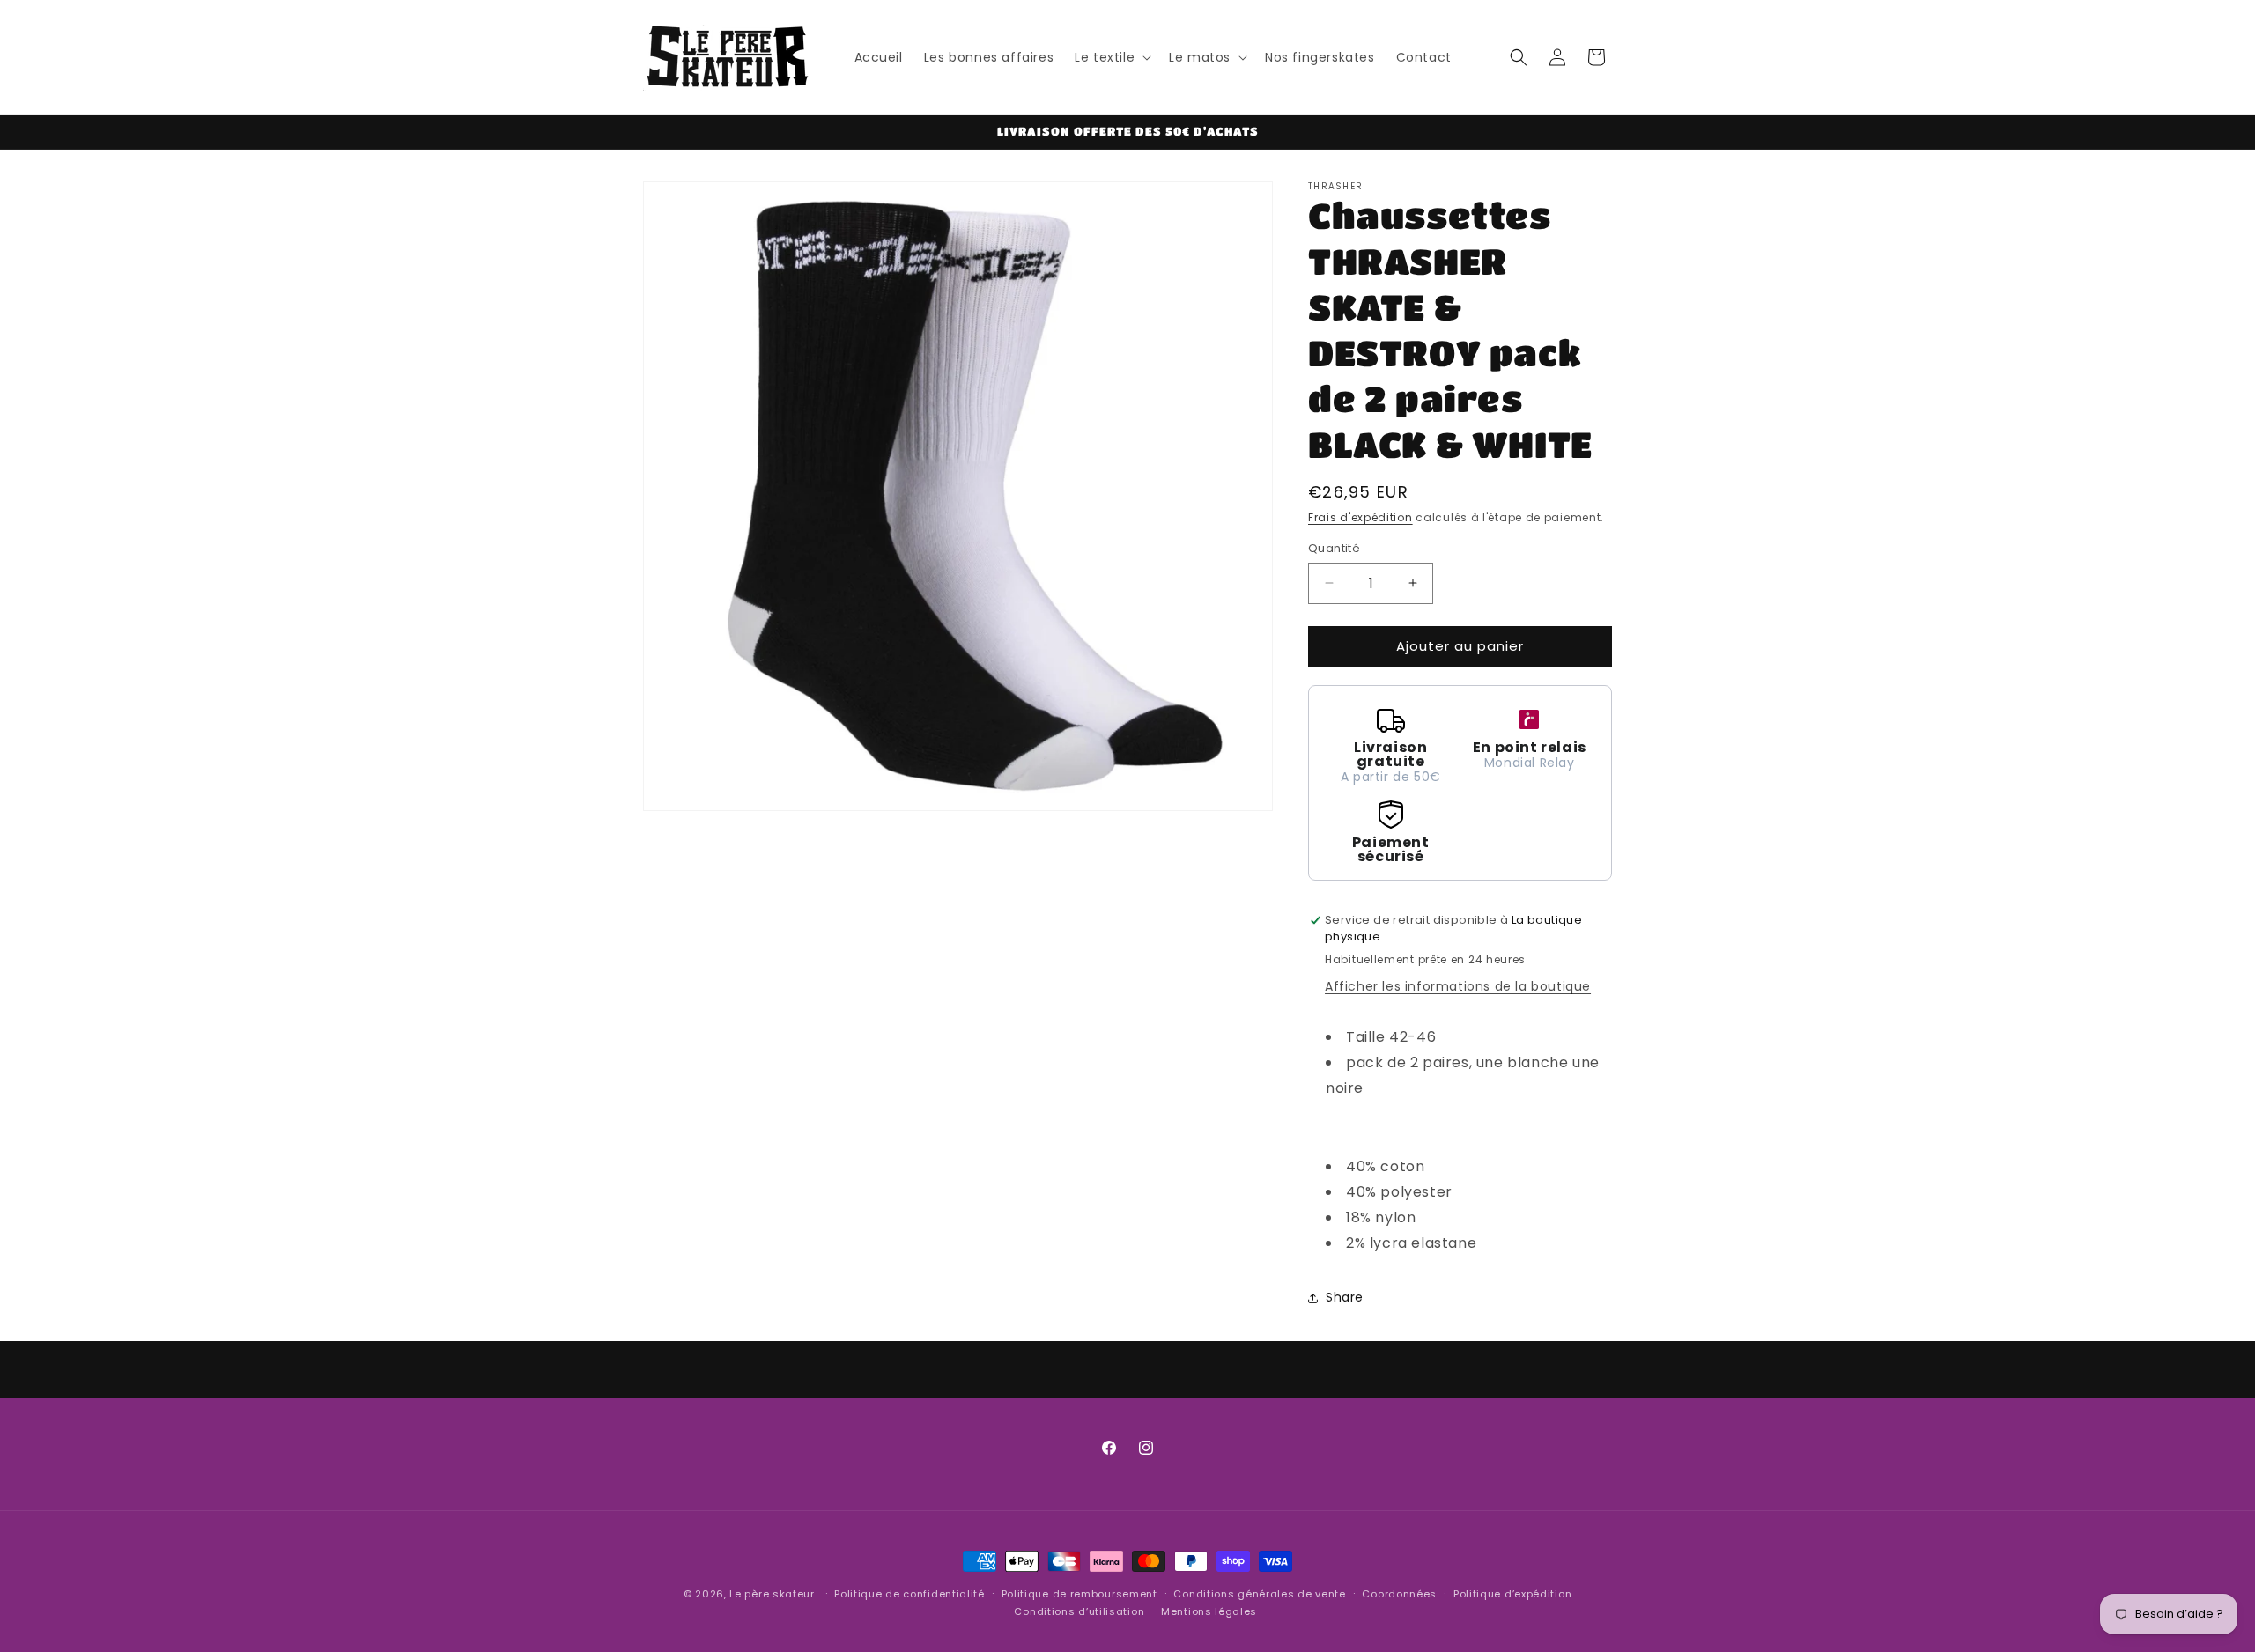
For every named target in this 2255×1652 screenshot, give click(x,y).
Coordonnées (1399, 1594)
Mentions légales (1209, 1611)
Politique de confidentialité (909, 1594)
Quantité (1334, 548)
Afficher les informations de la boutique (1458, 986)
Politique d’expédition (1512, 1594)
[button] (1111, 57)
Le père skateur (772, 1594)
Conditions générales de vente (1259, 1594)
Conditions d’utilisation (1079, 1611)
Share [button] (1345, 1297)
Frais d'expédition (1360, 517)
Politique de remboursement (1079, 1594)
